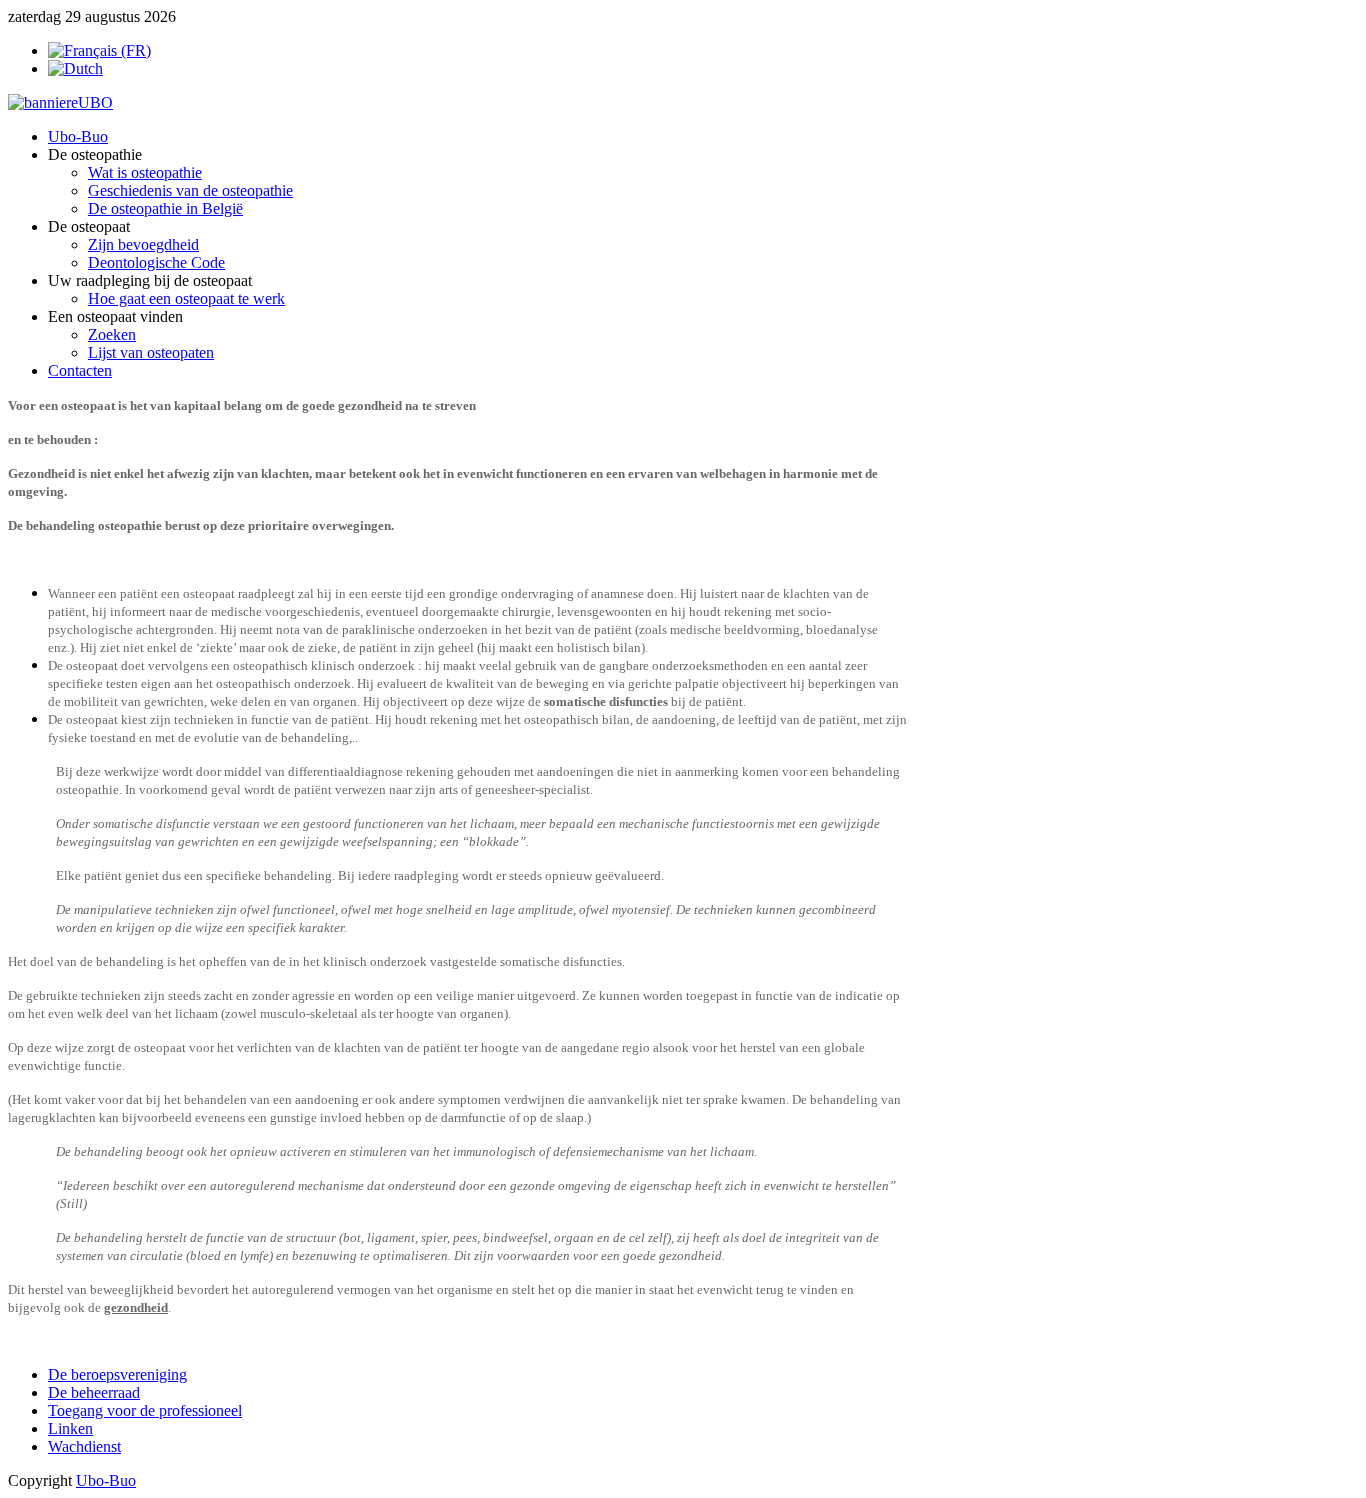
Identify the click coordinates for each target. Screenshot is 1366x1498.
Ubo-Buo (106, 1480)
